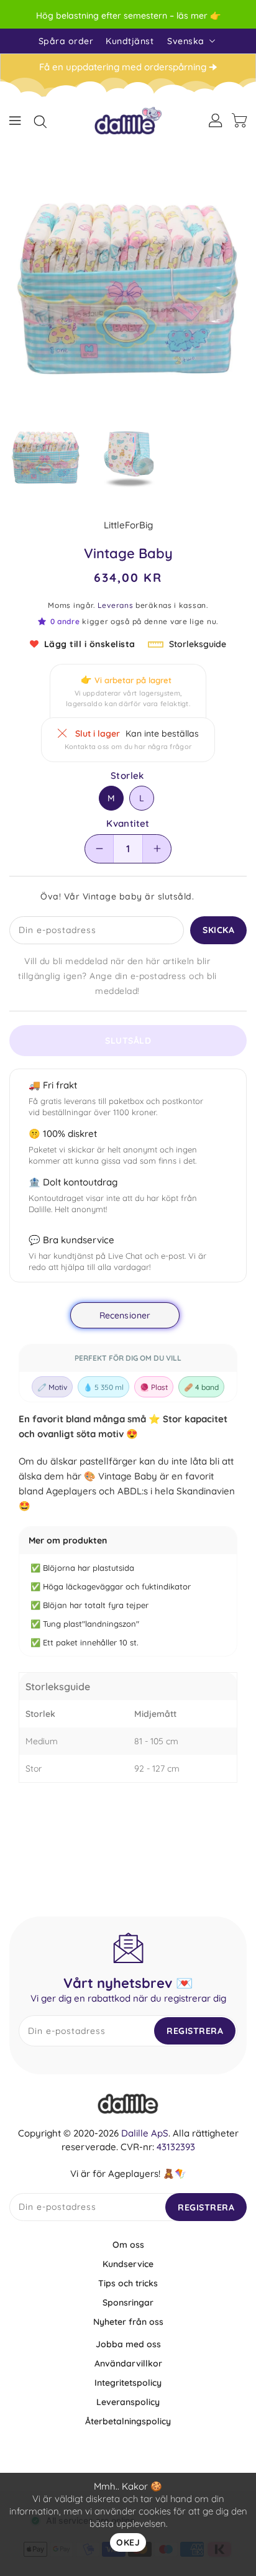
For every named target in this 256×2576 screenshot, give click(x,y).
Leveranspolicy (128, 2402)
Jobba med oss (128, 2344)
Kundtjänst (130, 41)
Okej (128, 2542)
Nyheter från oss (128, 2322)
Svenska (186, 41)
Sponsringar (128, 2302)
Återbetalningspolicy (128, 2421)
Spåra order (66, 41)
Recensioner (125, 1315)
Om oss (128, 2245)
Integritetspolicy (128, 2383)
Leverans (116, 605)
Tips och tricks (128, 2283)
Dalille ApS (145, 2133)
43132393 (176, 2147)
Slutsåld (128, 1041)
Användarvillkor (128, 2363)
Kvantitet (128, 824)
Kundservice (128, 2264)
